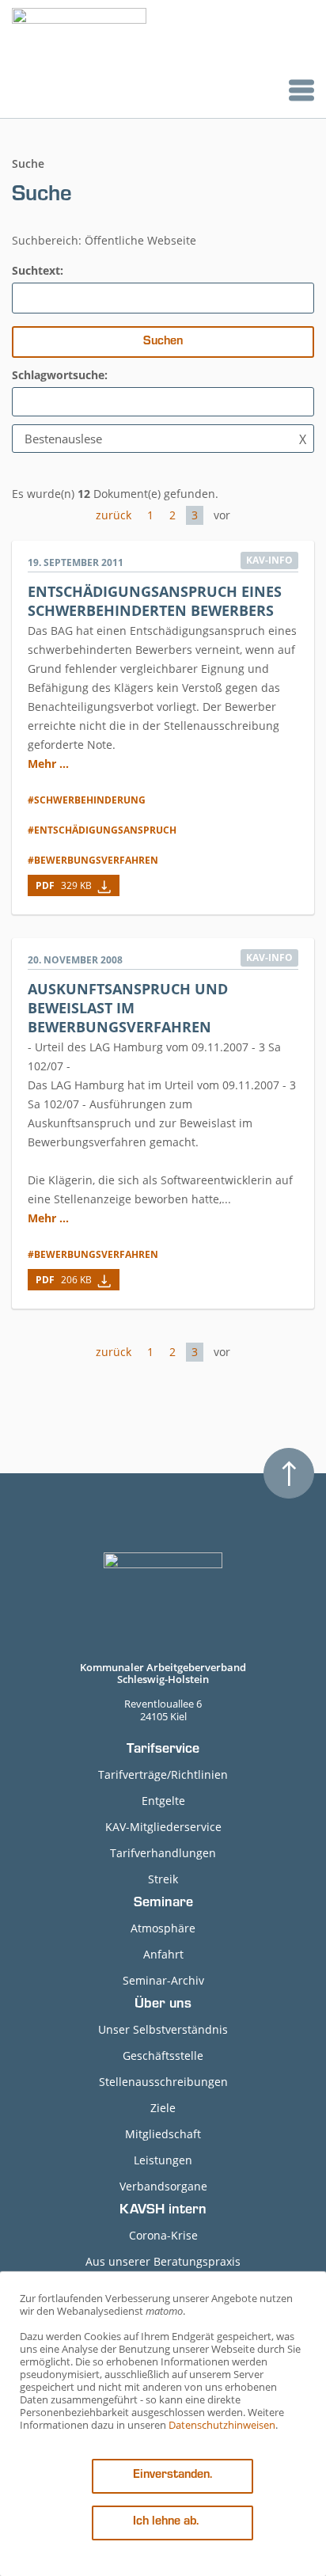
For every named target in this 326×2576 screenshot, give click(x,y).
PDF (64, 885)
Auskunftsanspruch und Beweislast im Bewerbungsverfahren (128, 1008)
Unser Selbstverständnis (163, 2029)
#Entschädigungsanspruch (102, 830)
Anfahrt (163, 1954)
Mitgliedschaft (163, 2134)
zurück (114, 515)
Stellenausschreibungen (163, 2082)
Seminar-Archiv (163, 1980)
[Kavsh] (79, 59)
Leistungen (163, 2160)
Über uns (163, 2005)
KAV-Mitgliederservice (163, 1827)
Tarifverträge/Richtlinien (163, 1774)
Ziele (163, 2108)
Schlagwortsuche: (60, 375)
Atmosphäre (163, 1928)
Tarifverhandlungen (163, 1853)
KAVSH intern (163, 2211)
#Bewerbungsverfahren (93, 860)
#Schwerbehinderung (87, 800)
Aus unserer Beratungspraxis (163, 2261)
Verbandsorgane (163, 2186)
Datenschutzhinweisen (222, 2425)
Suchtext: (38, 270)
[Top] (289, 1473)
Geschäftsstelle (163, 2055)
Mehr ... (48, 764)
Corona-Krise (163, 2235)
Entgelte (163, 1801)
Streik (163, 1879)
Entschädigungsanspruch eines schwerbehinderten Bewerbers (155, 601)
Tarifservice (163, 1750)
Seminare (163, 1904)
